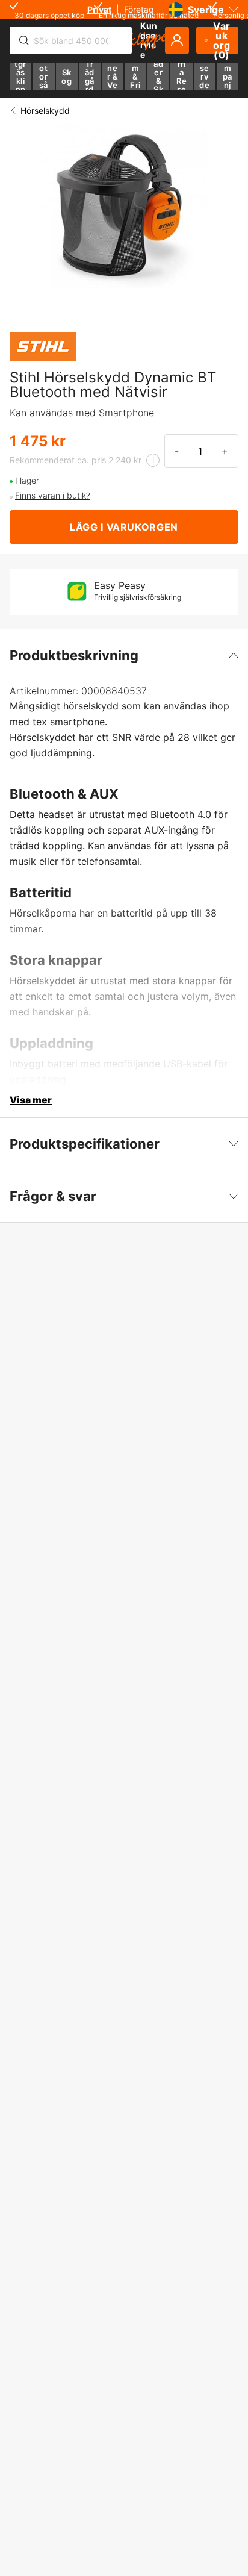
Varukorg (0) (222, 40)
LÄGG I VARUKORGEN (124, 527)
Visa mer (31, 1100)
